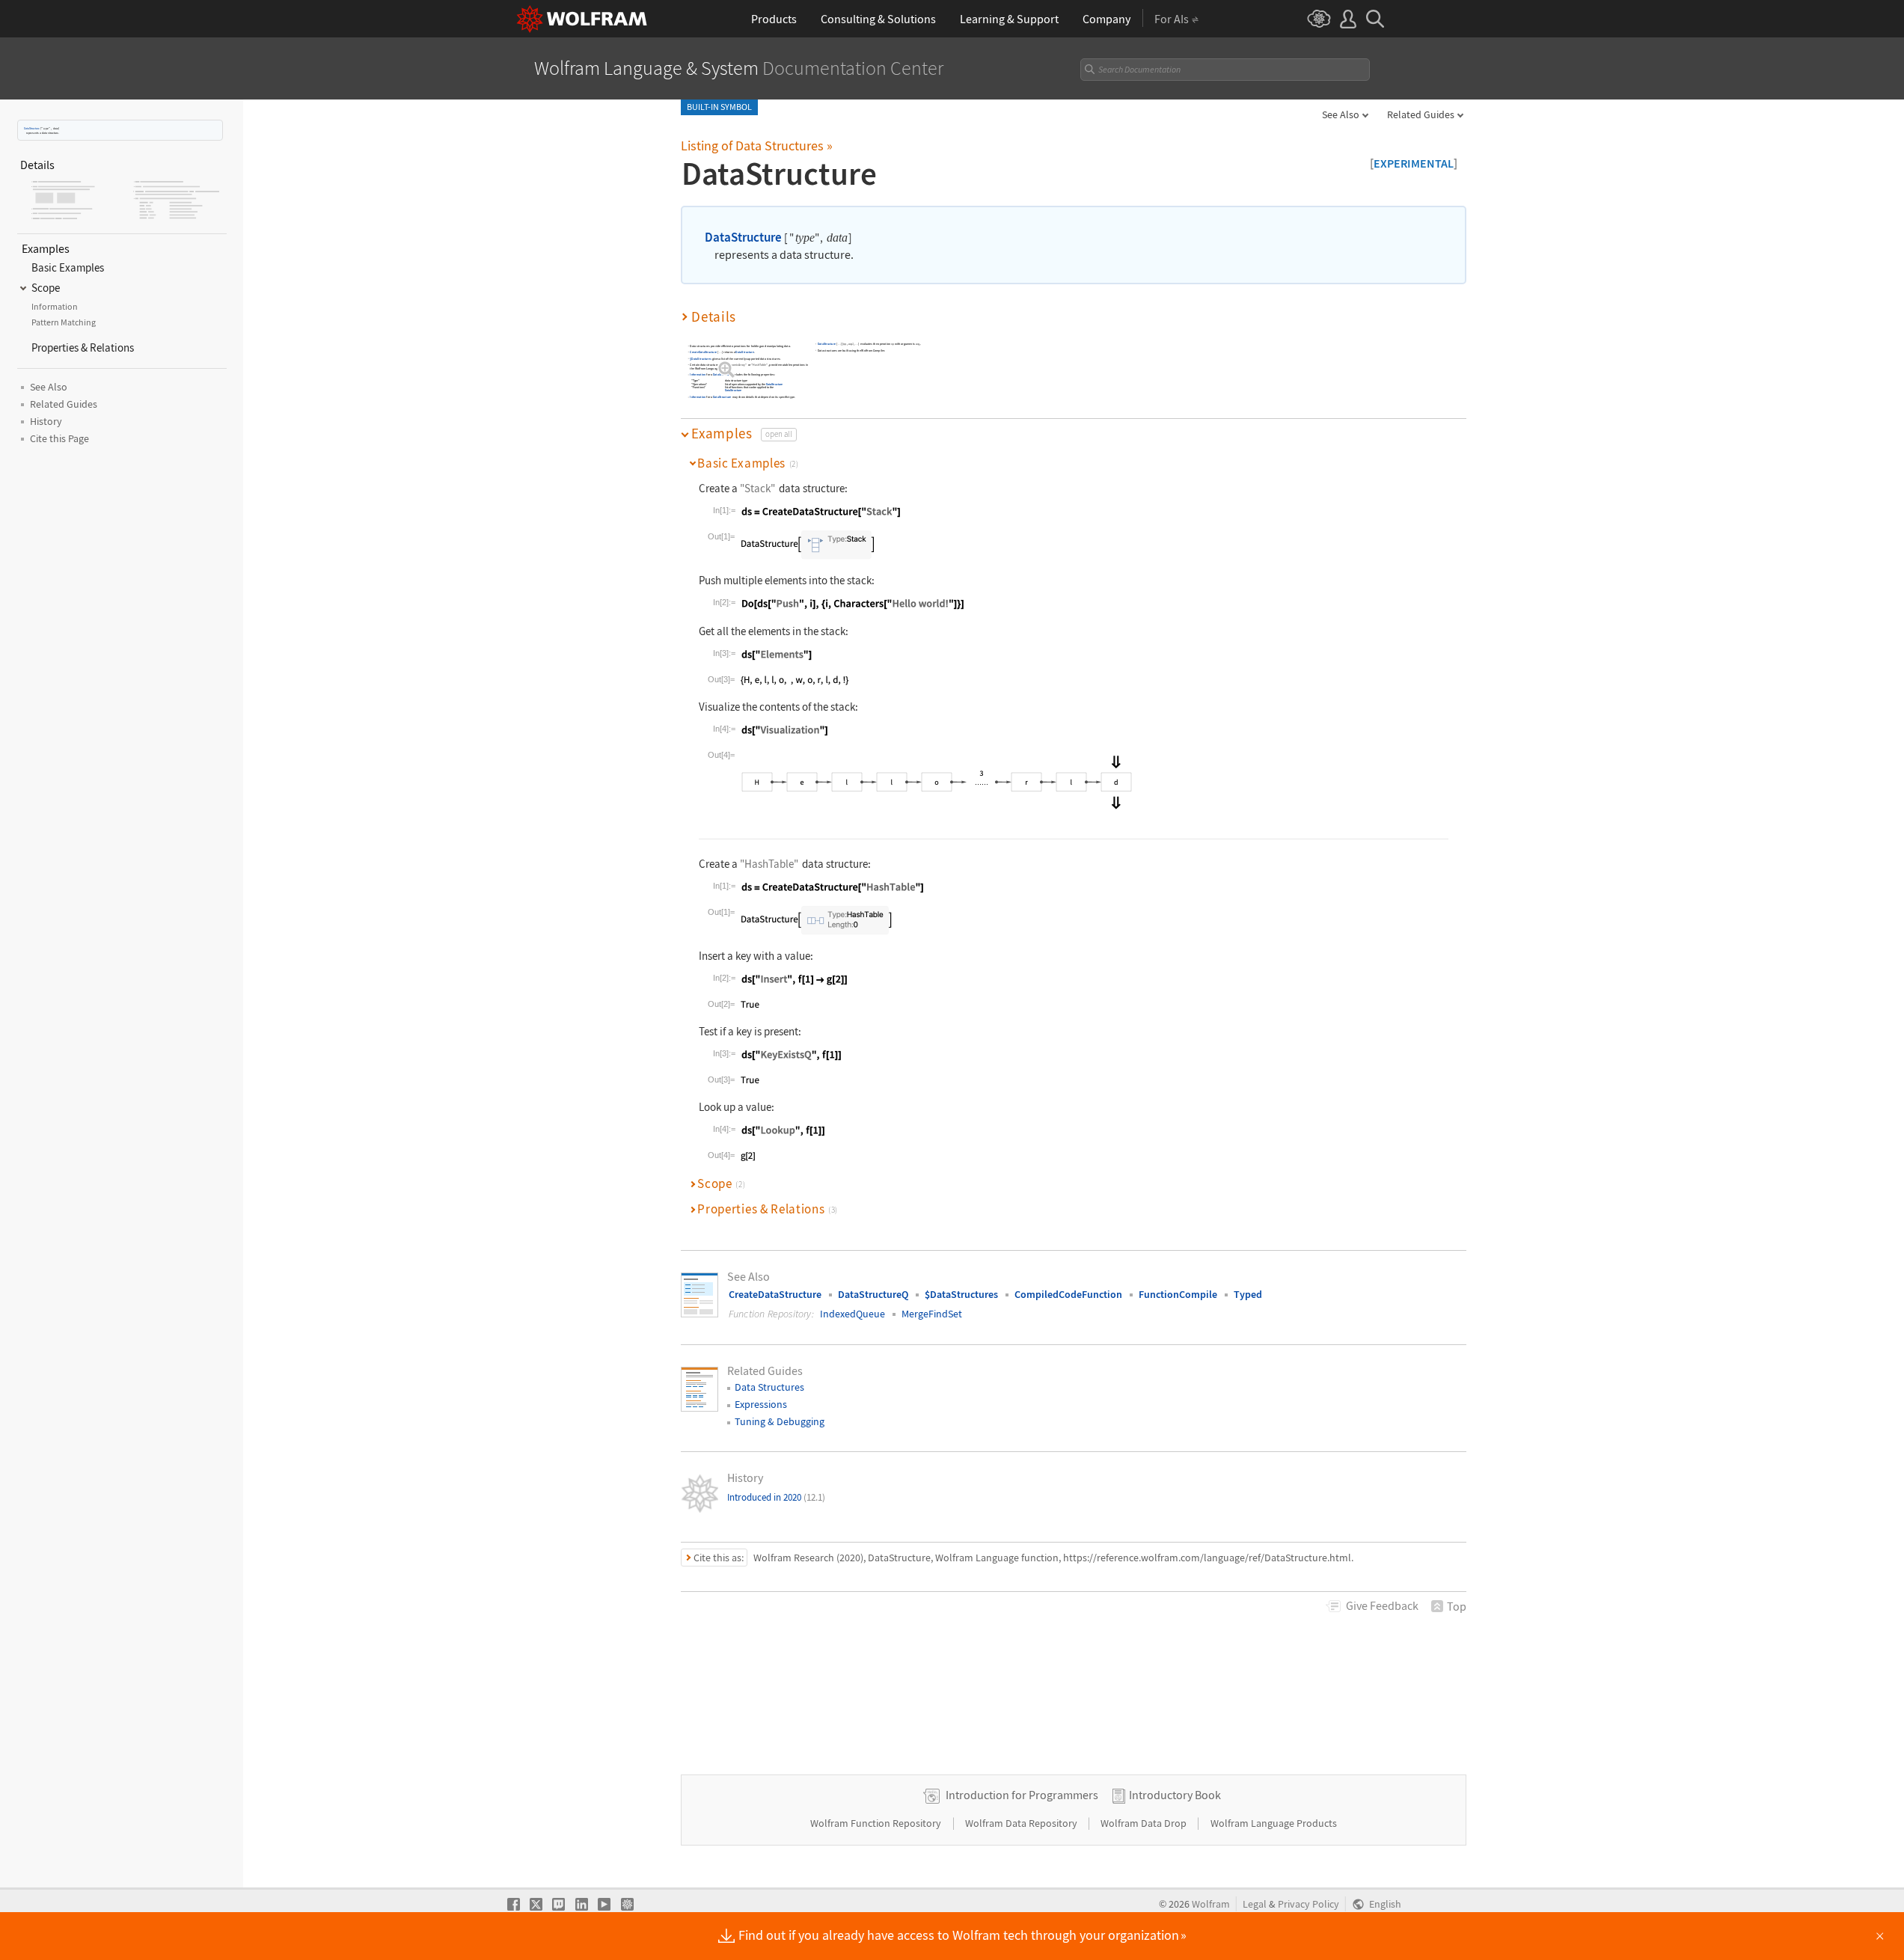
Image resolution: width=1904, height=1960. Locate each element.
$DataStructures (700, 358)
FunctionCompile (1178, 1294)
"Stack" (757, 488)
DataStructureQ (873, 1294)
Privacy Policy (1308, 1904)
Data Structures (769, 1387)
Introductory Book (1175, 1795)
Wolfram (1211, 1904)
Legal (1255, 1904)
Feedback (1382, 1605)
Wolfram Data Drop (1145, 1823)
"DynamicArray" (736, 365)
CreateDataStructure (703, 352)
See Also (1341, 114)
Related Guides (1421, 114)
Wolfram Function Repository (877, 1823)
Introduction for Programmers (1022, 1795)
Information (698, 374)
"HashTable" (759, 365)
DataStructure (32, 128)
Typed (1248, 1294)
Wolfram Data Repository (1022, 1823)
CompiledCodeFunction (1068, 1294)
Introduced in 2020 (776, 1497)
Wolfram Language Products (1274, 1823)
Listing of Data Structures (757, 146)
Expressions (761, 1404)
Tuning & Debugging (780, 1421)
